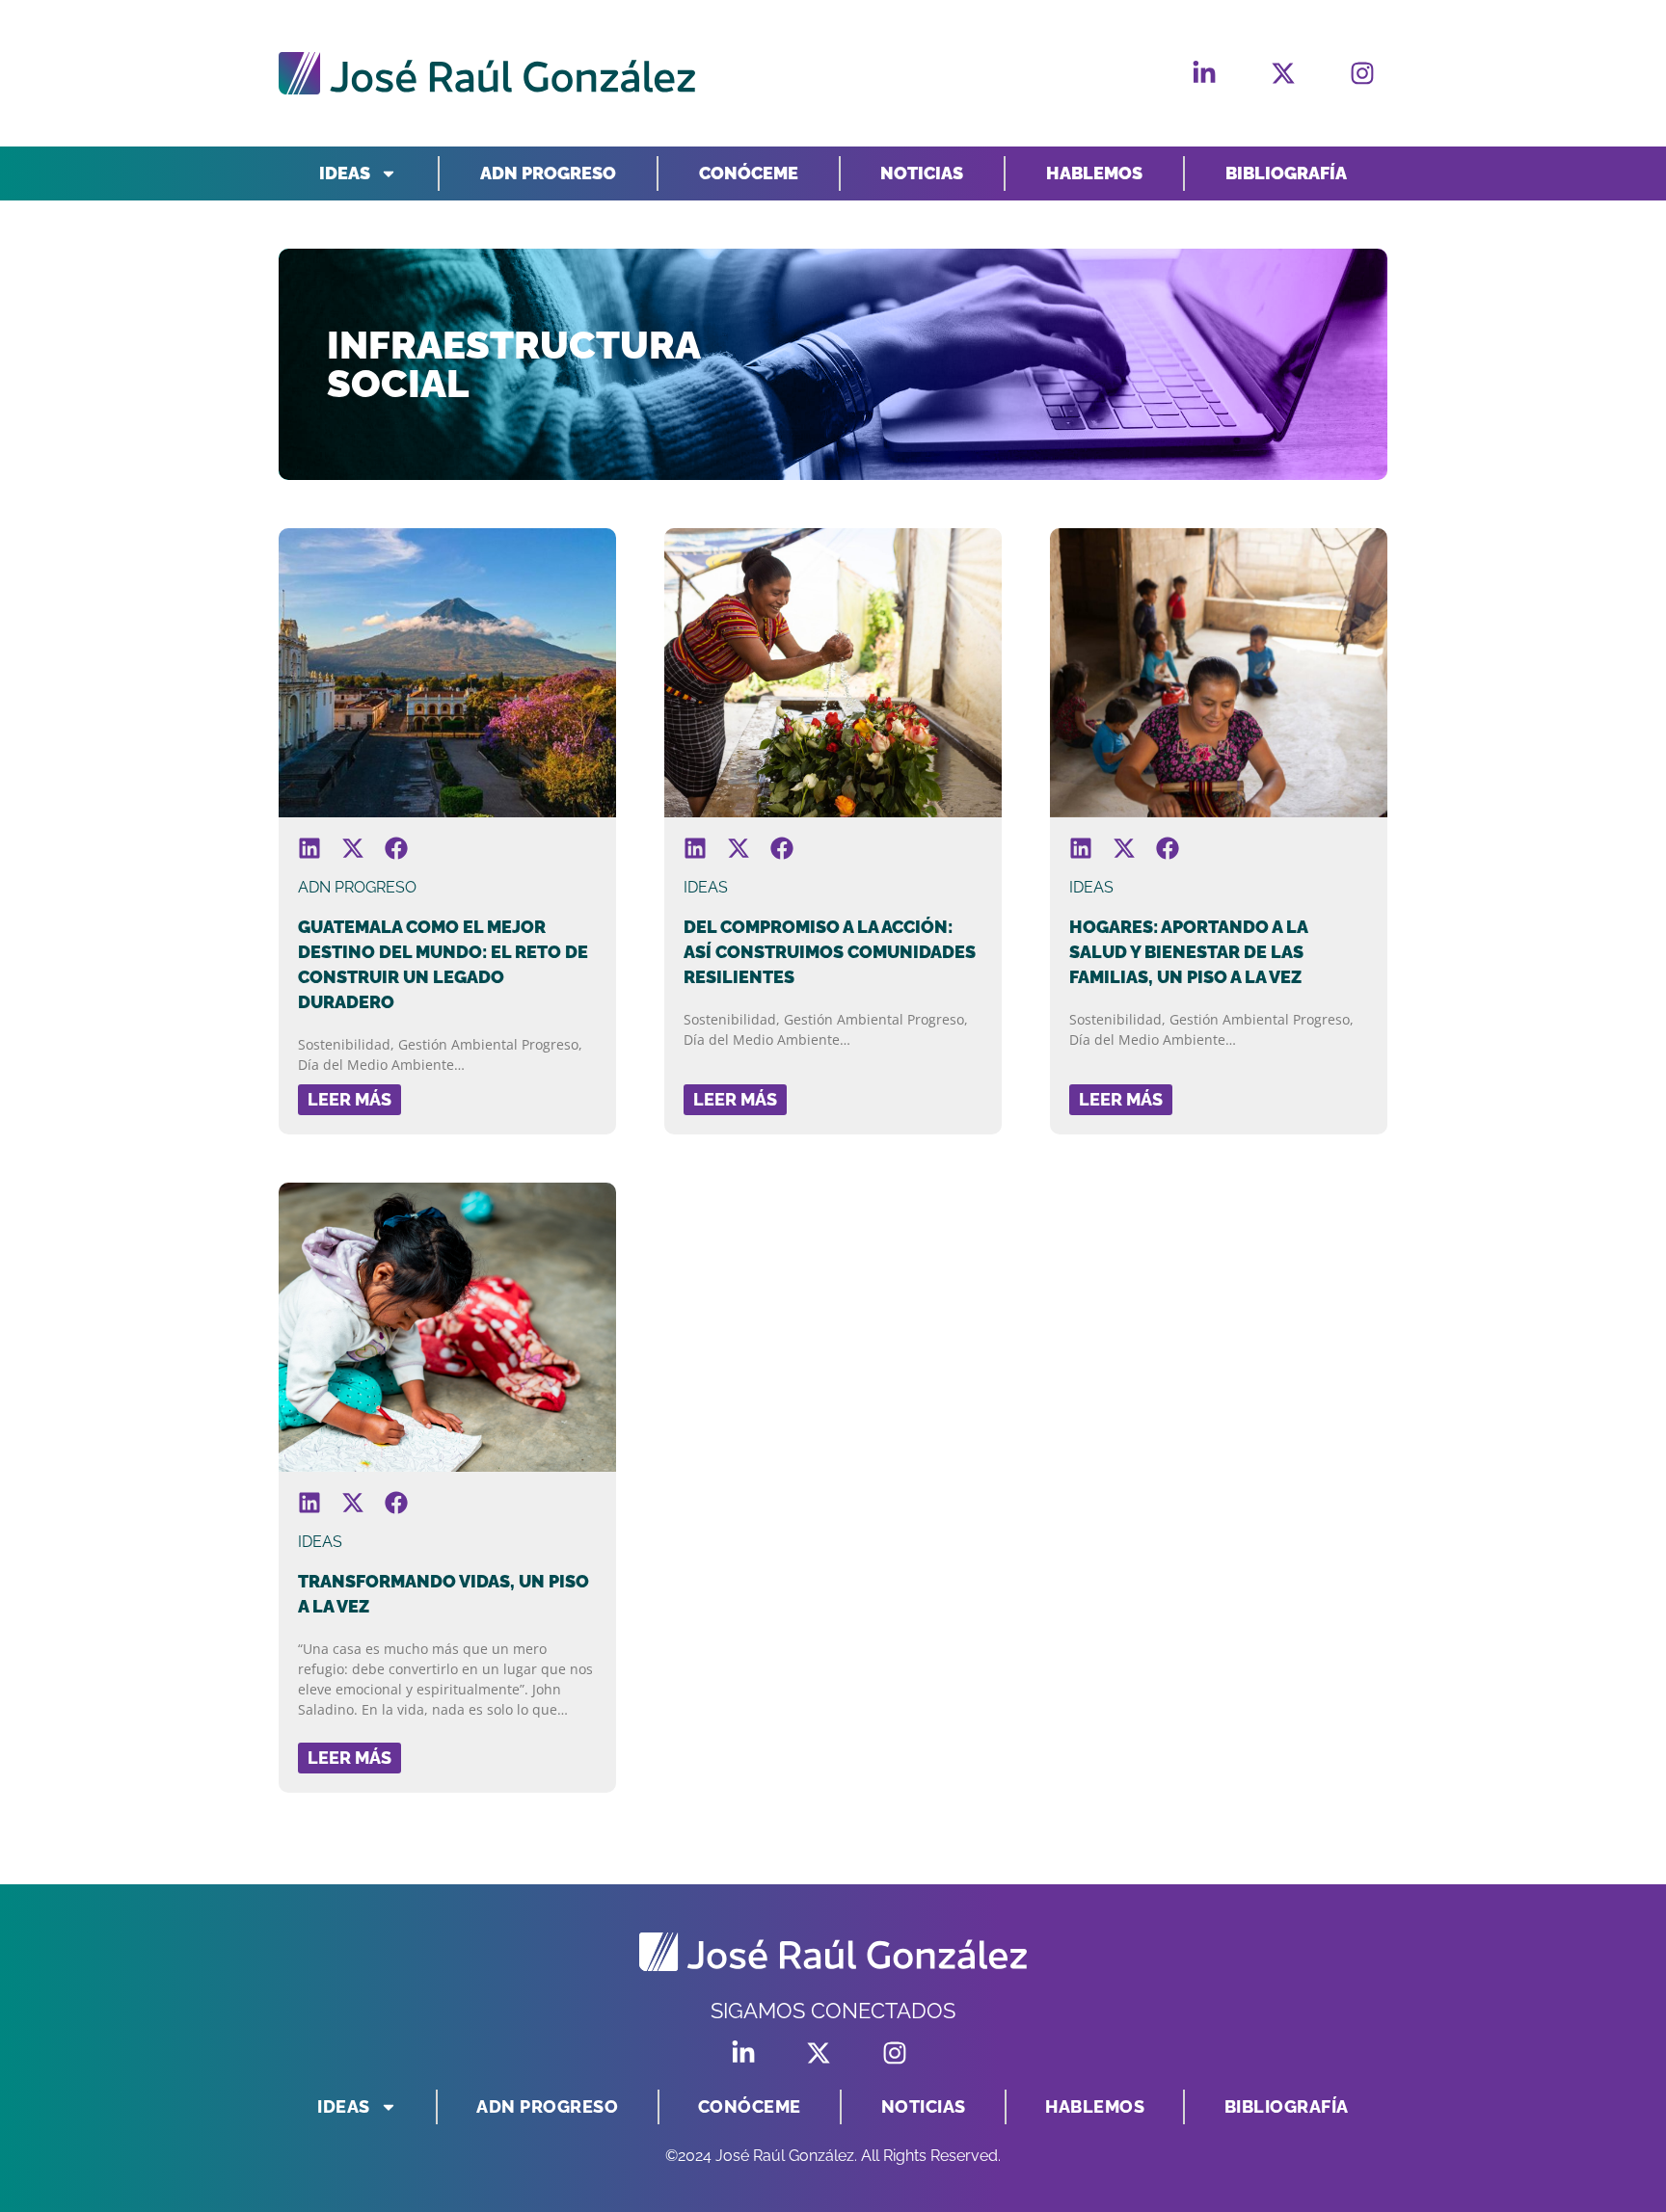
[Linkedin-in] (1204, 73)
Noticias (922, 173)
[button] (310, 849)
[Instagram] (1362, 73)
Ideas (345, 173)
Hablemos (1094, 173)
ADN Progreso (548, 173)
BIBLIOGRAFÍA (1286, 173)
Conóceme (749, 173)
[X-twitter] (1283, 73)
